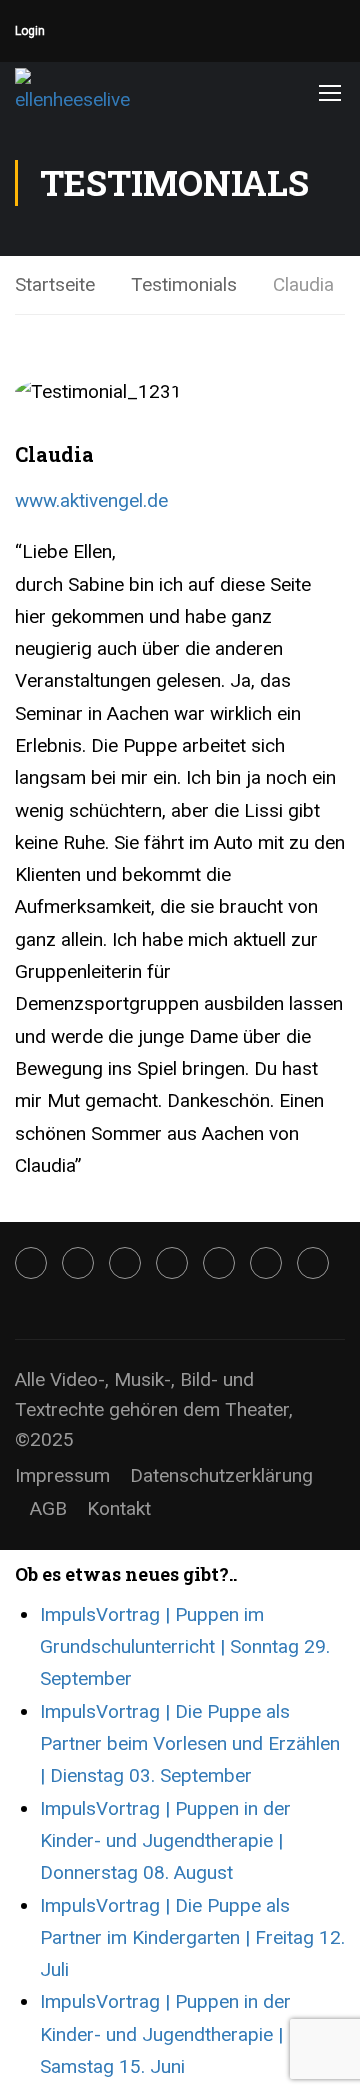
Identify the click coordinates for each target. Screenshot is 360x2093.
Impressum (62, 1475)
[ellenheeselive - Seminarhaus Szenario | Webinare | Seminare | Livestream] (80, 92)
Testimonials (184, 284)
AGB (48, 1508)
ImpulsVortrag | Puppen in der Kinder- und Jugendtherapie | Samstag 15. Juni (165, 2034)
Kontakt (119, 1508)
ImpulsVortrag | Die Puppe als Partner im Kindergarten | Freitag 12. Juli (192, 1938)
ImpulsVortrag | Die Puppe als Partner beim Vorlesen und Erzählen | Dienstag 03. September (190, 1744)
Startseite (55, 284)
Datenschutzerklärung (221, 1475)
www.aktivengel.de (91, 500)
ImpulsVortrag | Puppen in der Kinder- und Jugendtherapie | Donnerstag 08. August (165, 1841)
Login (30, 31)
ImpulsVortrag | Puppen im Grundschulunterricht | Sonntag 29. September (185, 1647)
